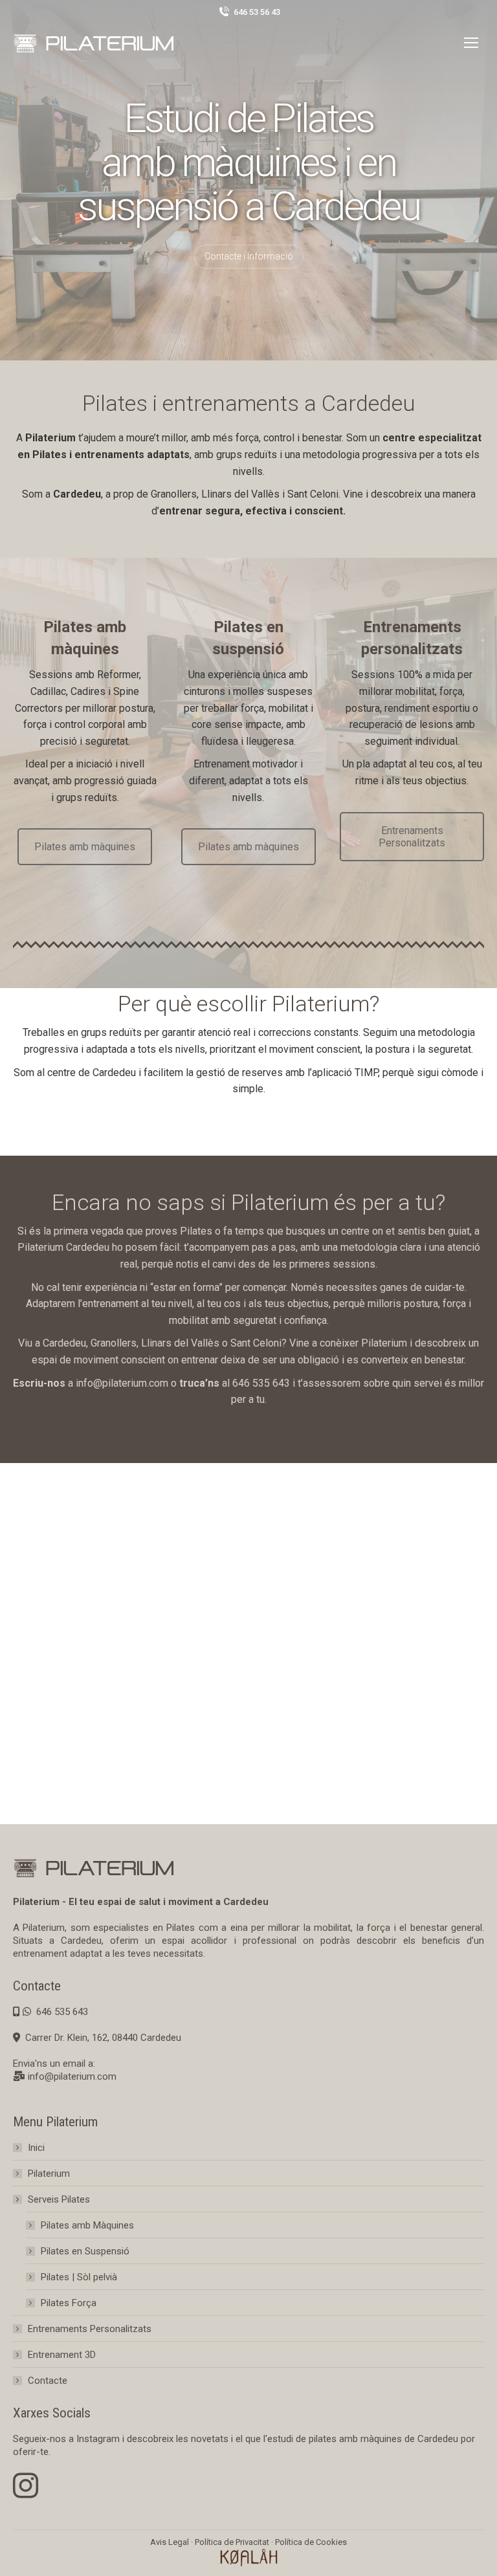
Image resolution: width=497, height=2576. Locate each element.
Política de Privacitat (232, 2542)
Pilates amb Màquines (87, 2225)
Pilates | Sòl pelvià (79, 2277)
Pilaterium (49, 2174)
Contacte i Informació (249, 256)
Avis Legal (170, 2542)
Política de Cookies (311, 2542)
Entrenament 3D (62, 2355)
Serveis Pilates (59, 2199)
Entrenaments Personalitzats (412, 837)
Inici (36, 2148)
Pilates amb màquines (85, 847)
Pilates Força (69, 2303)
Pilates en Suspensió (85, 2251)
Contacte (48, 2381)
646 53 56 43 (257, 12)
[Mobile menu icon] (471, 43)
